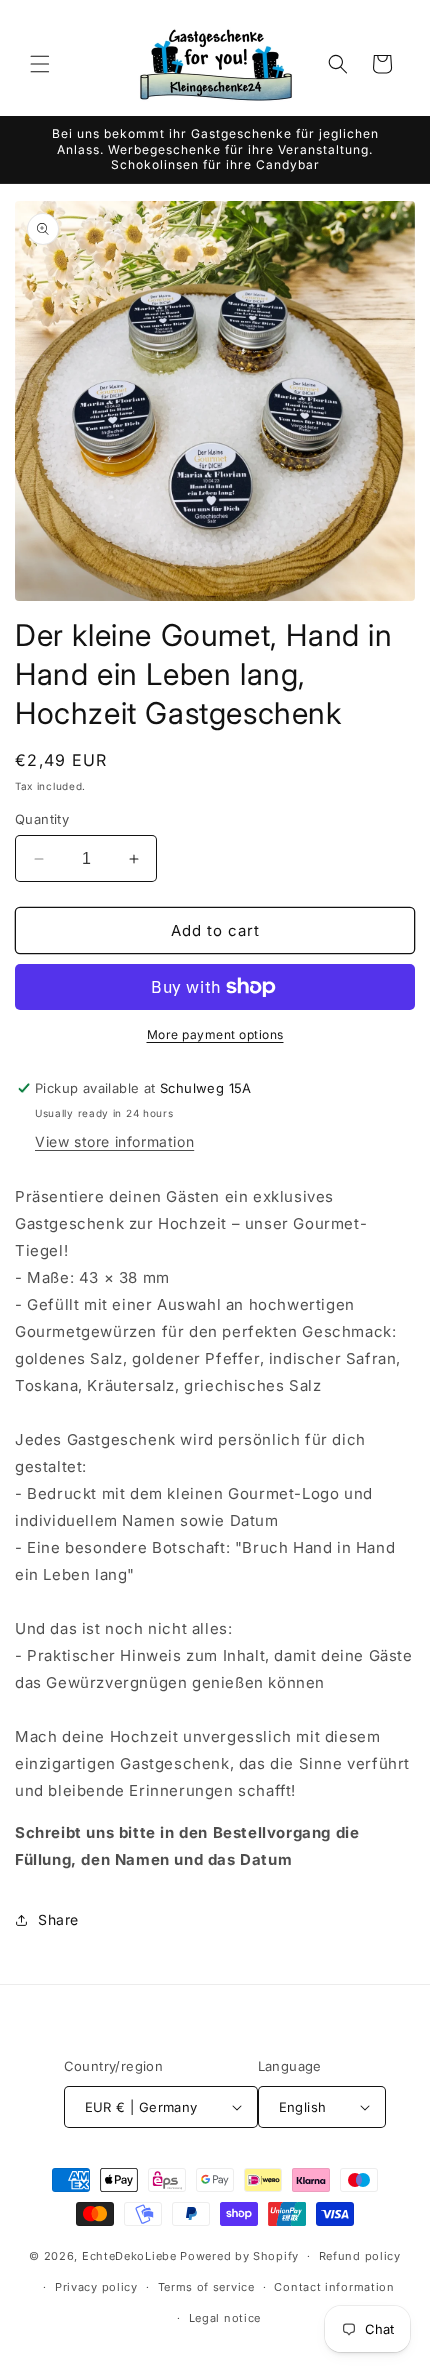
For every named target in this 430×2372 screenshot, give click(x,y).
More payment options (215, 1034)
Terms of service (206, 2287)
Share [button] (58, 1919)
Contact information (334, 2287)
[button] (40, 64)
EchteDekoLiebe (129, 2256)
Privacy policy (96, 2287)
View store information (114, 1141)
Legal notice (225, 2318)
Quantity (42, 819)
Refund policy (360, 2256)
